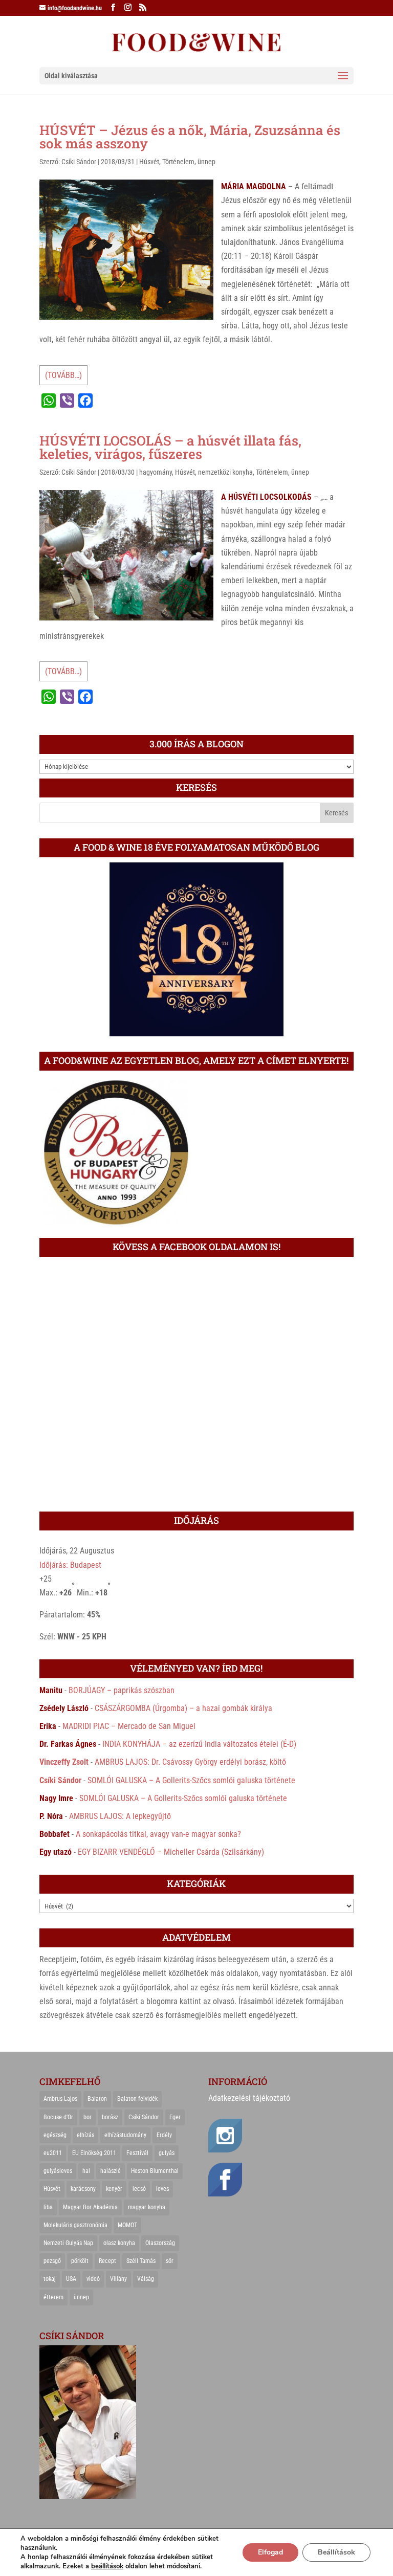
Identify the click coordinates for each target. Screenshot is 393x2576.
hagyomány (156, 472)
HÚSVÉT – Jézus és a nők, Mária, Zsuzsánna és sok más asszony (190, 137)
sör (170, 2261)
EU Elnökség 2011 (94, 2153)
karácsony (83, 2189)
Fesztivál (137, 2153)
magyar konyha (147, 2207)
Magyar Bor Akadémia (90, 2207)
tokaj (50, 2279)
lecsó (139, 2189)
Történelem (178, 162)
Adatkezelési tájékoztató (249, 2098)
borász (110, 2117)
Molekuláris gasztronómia (75, 2225)
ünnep (206, 162)
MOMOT (127, 2225)
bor (88, 2117)
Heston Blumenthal (155, 2171)
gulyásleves (58, 2171)
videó (93, 2279)
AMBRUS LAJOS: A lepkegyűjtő (120, 1816)
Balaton (97, 2099)
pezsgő (52, 2261)
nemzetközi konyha (225, 472)
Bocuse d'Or (58, 2117)
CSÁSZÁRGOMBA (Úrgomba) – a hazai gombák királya (183, 1708)
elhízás (85, 2135)
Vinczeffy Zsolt (64, 1762)
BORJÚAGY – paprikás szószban (122, 1690)
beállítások (107, 2566)
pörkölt (80, 2261)
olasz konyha (119, 2243)
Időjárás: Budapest (70, 1565)
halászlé (111, 2171)
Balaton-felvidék (137, 2099)
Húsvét (149, 162)
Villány (118, 2279)
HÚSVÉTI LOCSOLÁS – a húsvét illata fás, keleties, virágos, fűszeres (170, 447)
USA (71, 2279)
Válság (146, 2279)
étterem (53, 2297)
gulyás (167, 2153)
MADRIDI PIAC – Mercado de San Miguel (129, 1726)
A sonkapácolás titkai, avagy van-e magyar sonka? (158, 1834)
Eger (175, 2117)
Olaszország (160, 2243)
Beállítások (336, 2552)
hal (86, 2171)
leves (162, 2189)
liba (48, 2207)
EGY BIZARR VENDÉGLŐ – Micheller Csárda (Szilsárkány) (171, 1852)
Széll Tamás (141, 2261)
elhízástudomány (125, 2135)
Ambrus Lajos (60, 2099)
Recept (107, 2261)
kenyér (114, 2189)
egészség (55, 2135)
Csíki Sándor (79, 162)
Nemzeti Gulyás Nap (68, 2243)
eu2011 (53, 2153)
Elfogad (270, 2552)
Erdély (164, 2135)
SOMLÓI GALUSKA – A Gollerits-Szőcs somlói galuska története (191, 1780)
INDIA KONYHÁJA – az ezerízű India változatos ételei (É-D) (199, 1744)
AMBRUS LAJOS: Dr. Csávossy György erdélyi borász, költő (190, 1762)
